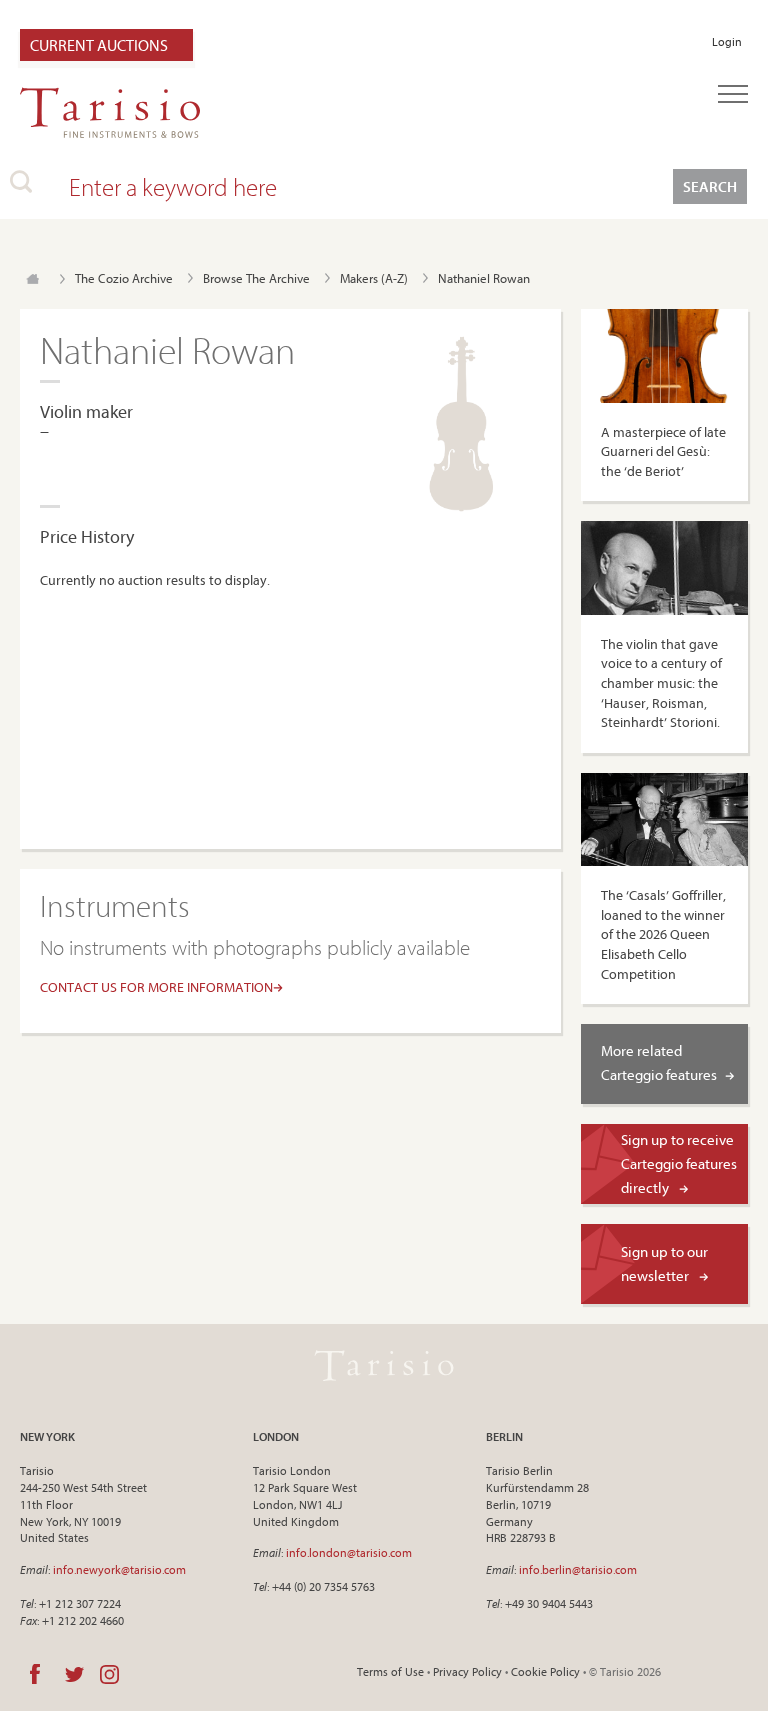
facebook (35, 1674)
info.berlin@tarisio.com (578, 1569)
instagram (109, 1674)
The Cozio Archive (124, 278)
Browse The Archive (256, 278)
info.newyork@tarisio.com (119, 1569)
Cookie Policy (545, 1671)
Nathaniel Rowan (484, 278)
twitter (74, 1674)
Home (32, 279)
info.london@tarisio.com (349, 1552)
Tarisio (384, 1365)
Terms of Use (390, 1671)
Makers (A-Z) (374, 278)
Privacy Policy (467, 1671)
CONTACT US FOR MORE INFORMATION (156, 987)
